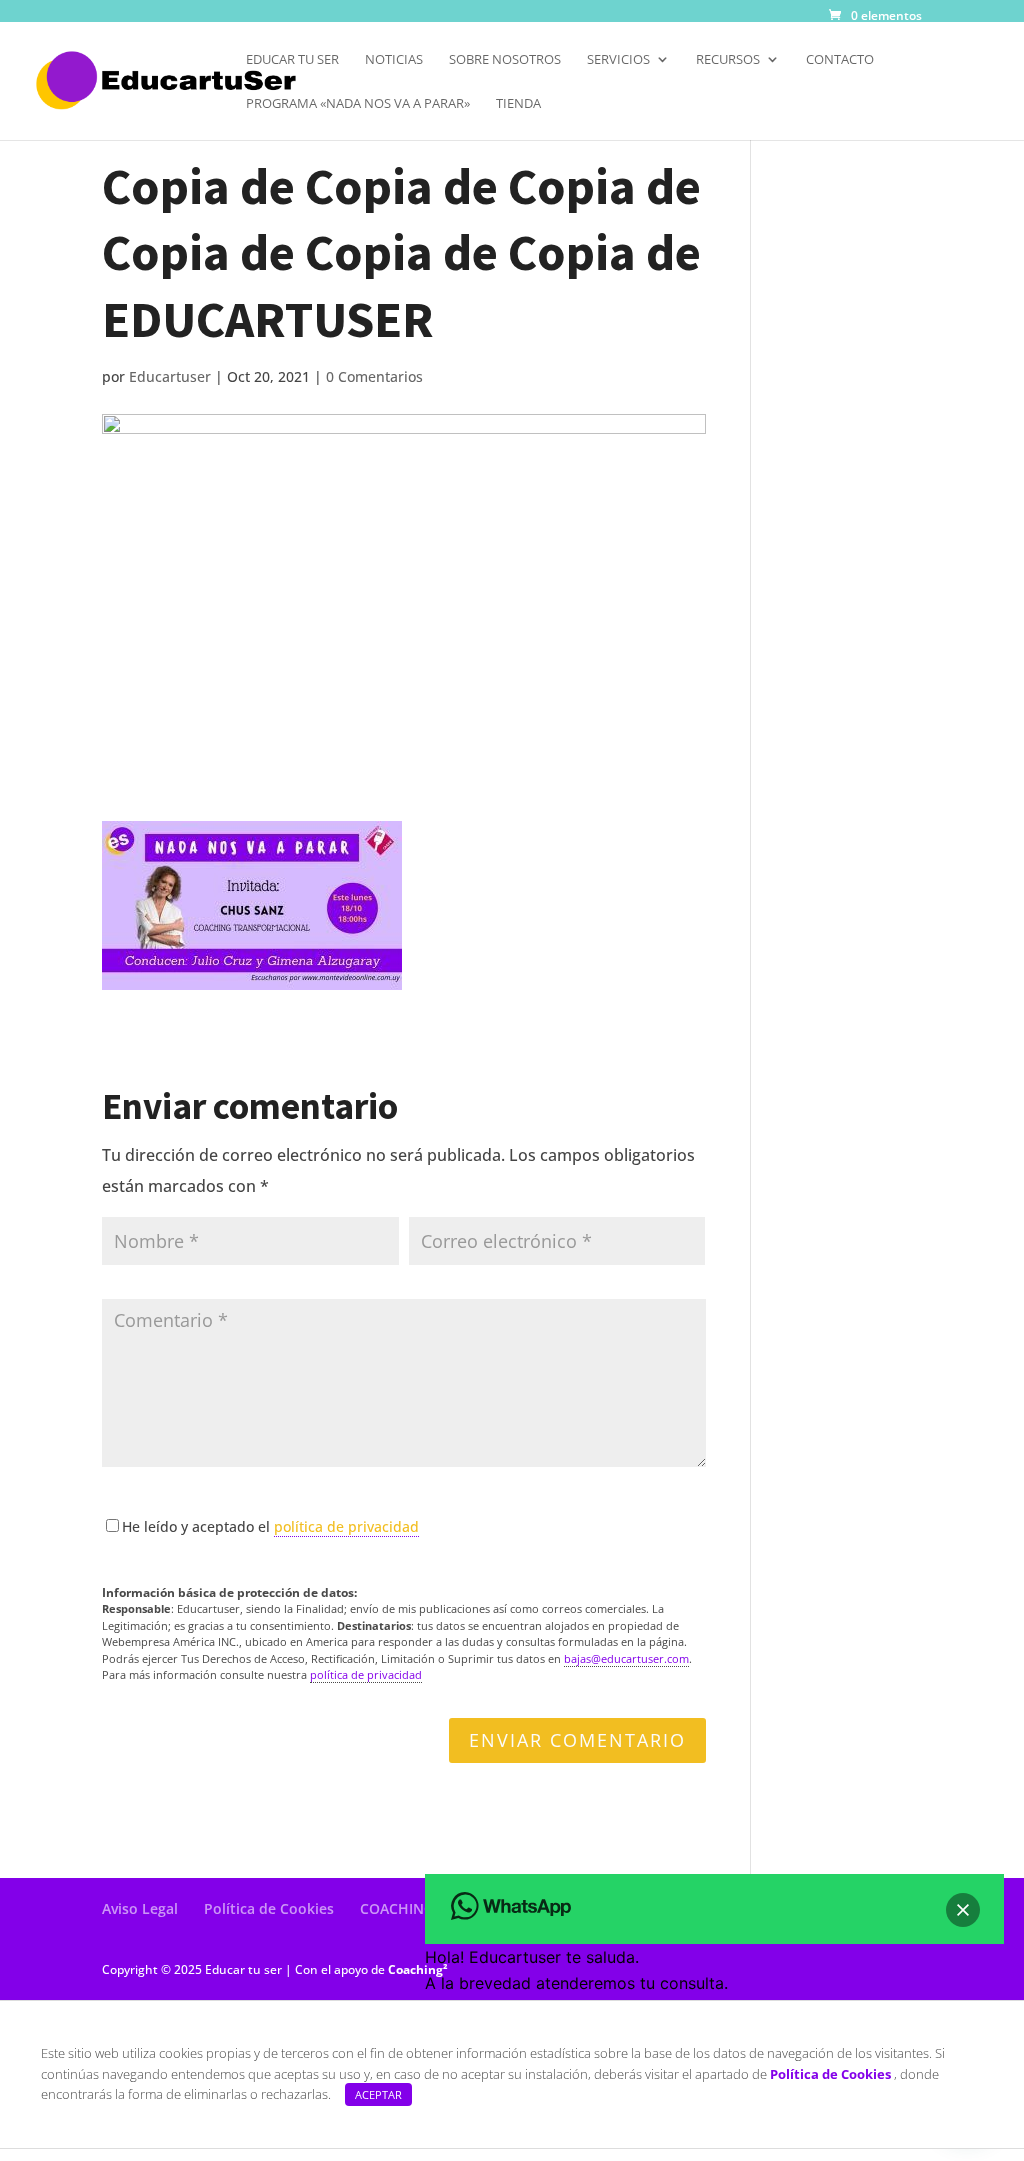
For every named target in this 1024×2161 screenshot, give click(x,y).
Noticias (394, 60)
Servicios (618, 60)
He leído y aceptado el (270, 1526)
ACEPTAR (378, 2094)
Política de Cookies (269, 1908)
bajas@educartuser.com (626, 1658)
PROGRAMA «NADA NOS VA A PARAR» (358, 104)
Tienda (518, 104)
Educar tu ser (292, 60)
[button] (963, 1910)
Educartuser (170, 376)
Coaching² (418, 1969)
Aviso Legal (140, 1908)
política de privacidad (346, 1526)
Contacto (840, 60)
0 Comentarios (374, 376)
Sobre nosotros (505, 60)
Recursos (728, 60)
